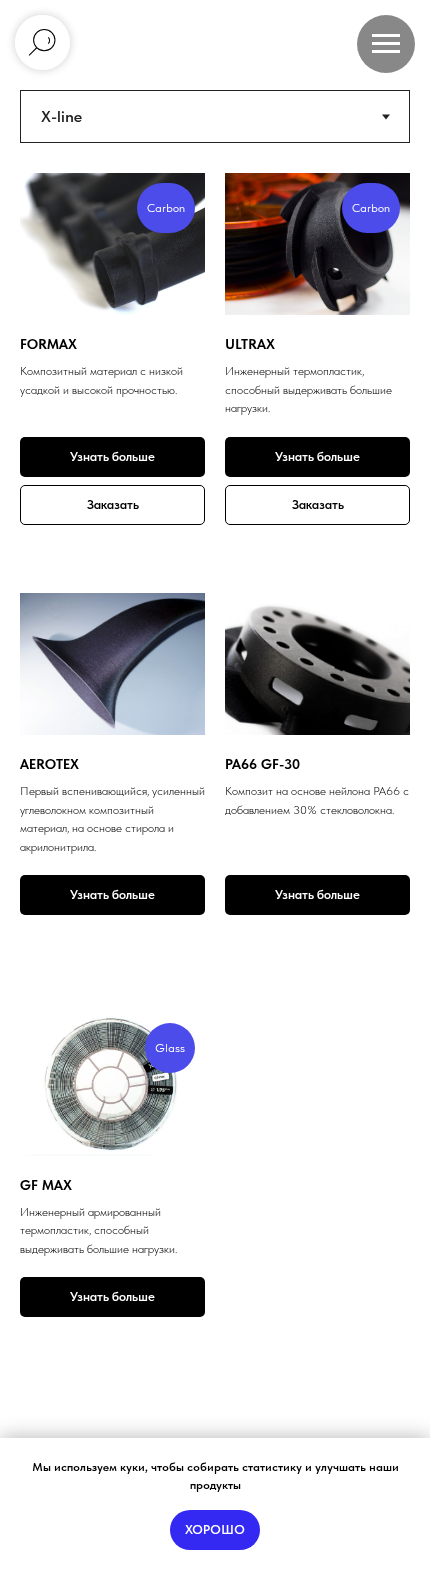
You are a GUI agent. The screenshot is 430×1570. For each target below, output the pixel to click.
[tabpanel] (215, 570)
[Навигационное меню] (386, 44)
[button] (112, 505)
